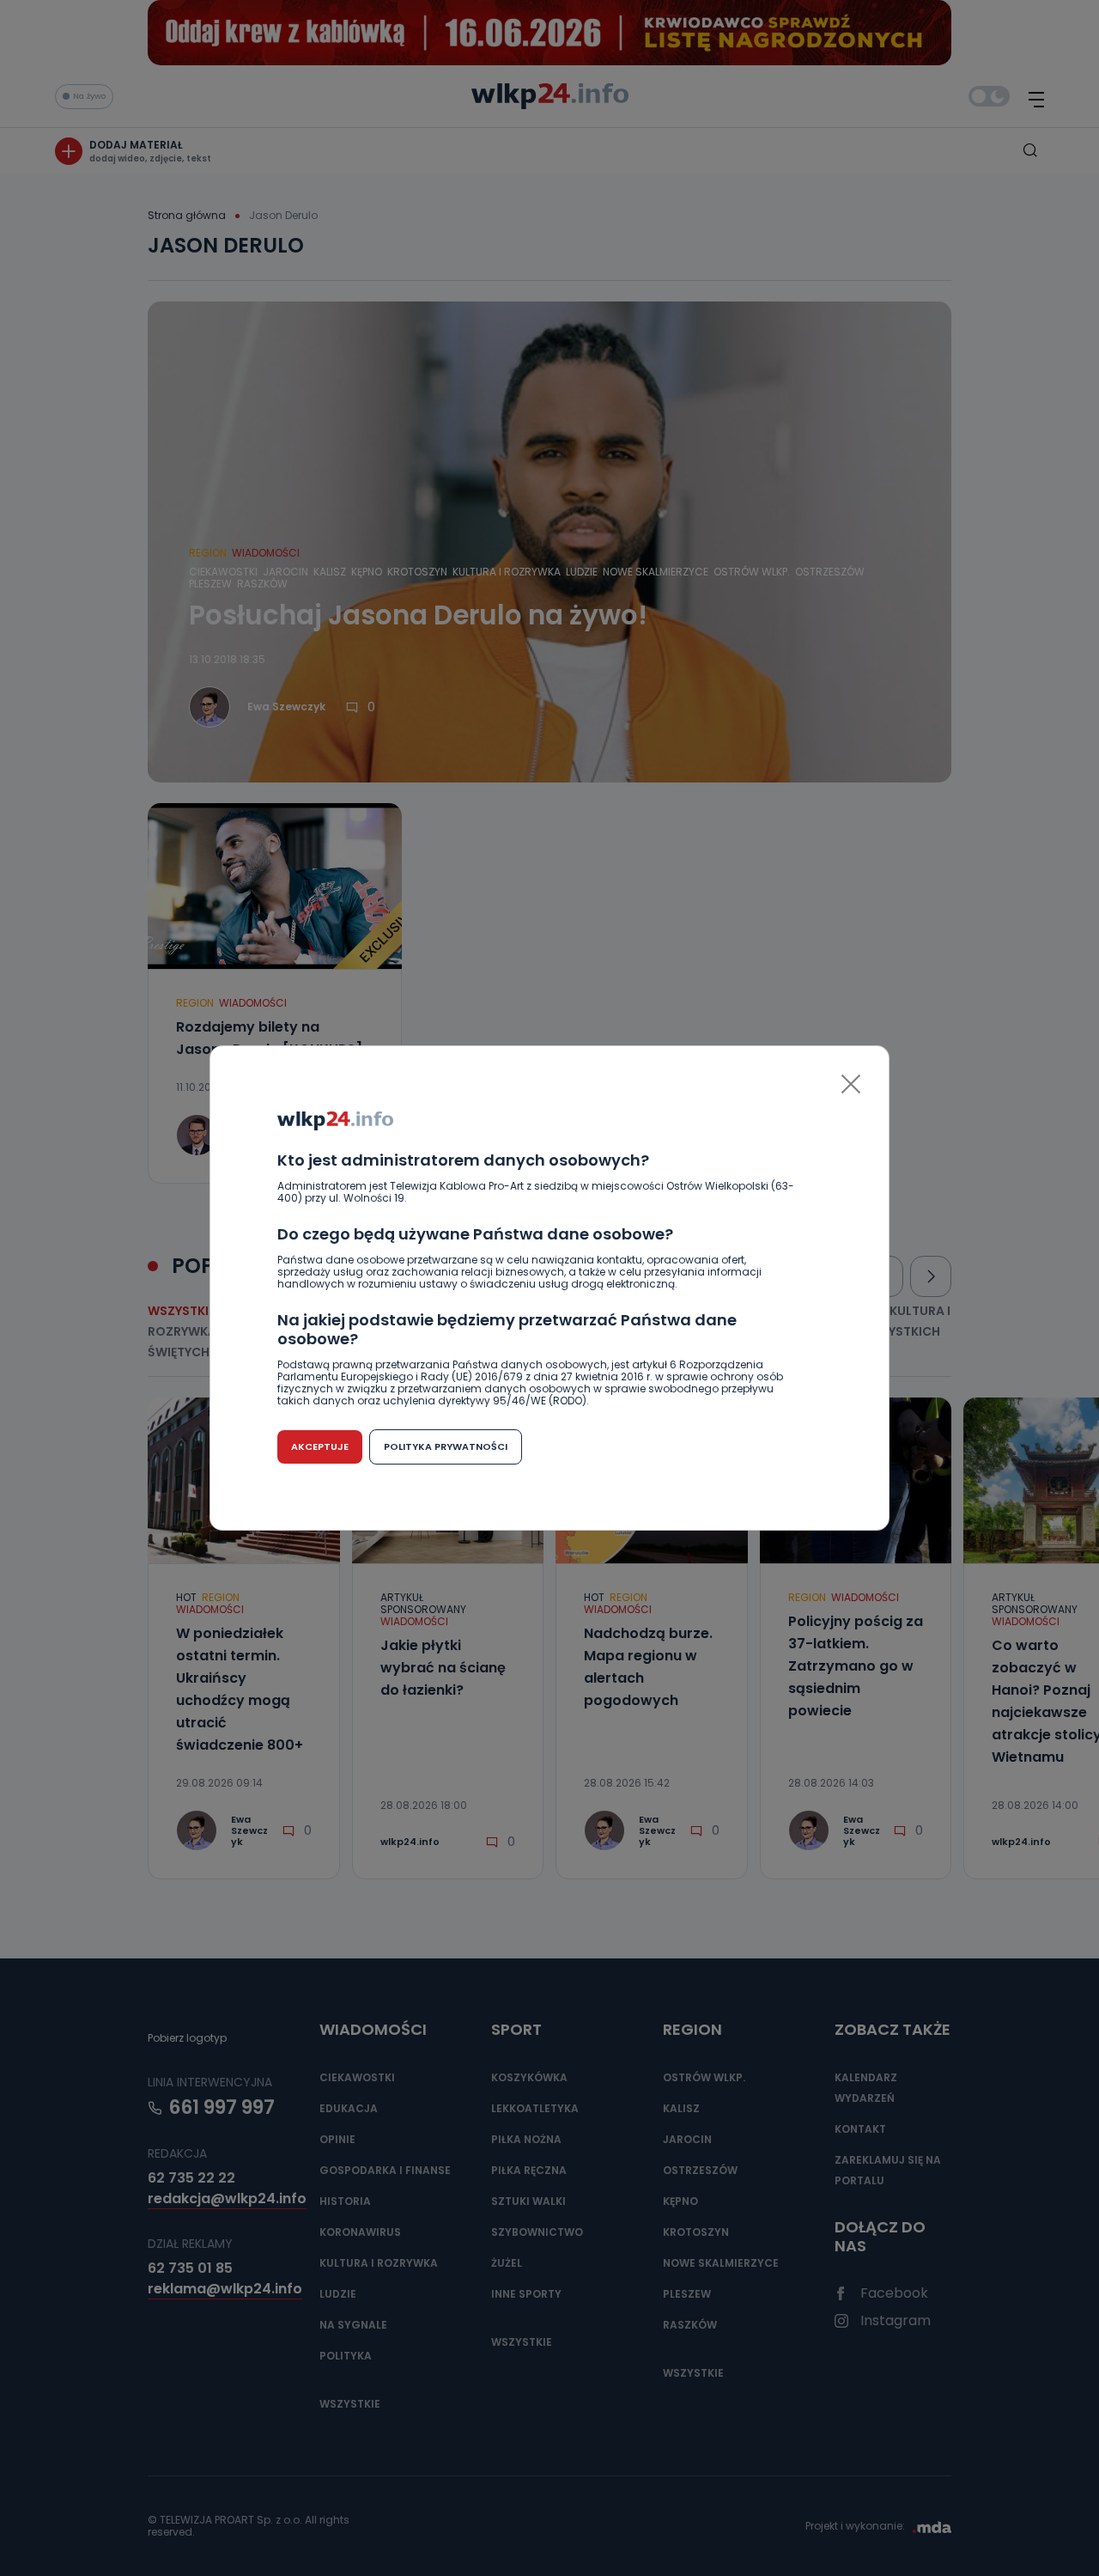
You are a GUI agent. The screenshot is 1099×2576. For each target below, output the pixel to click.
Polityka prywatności (446, 1446)
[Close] (851, 1084)
